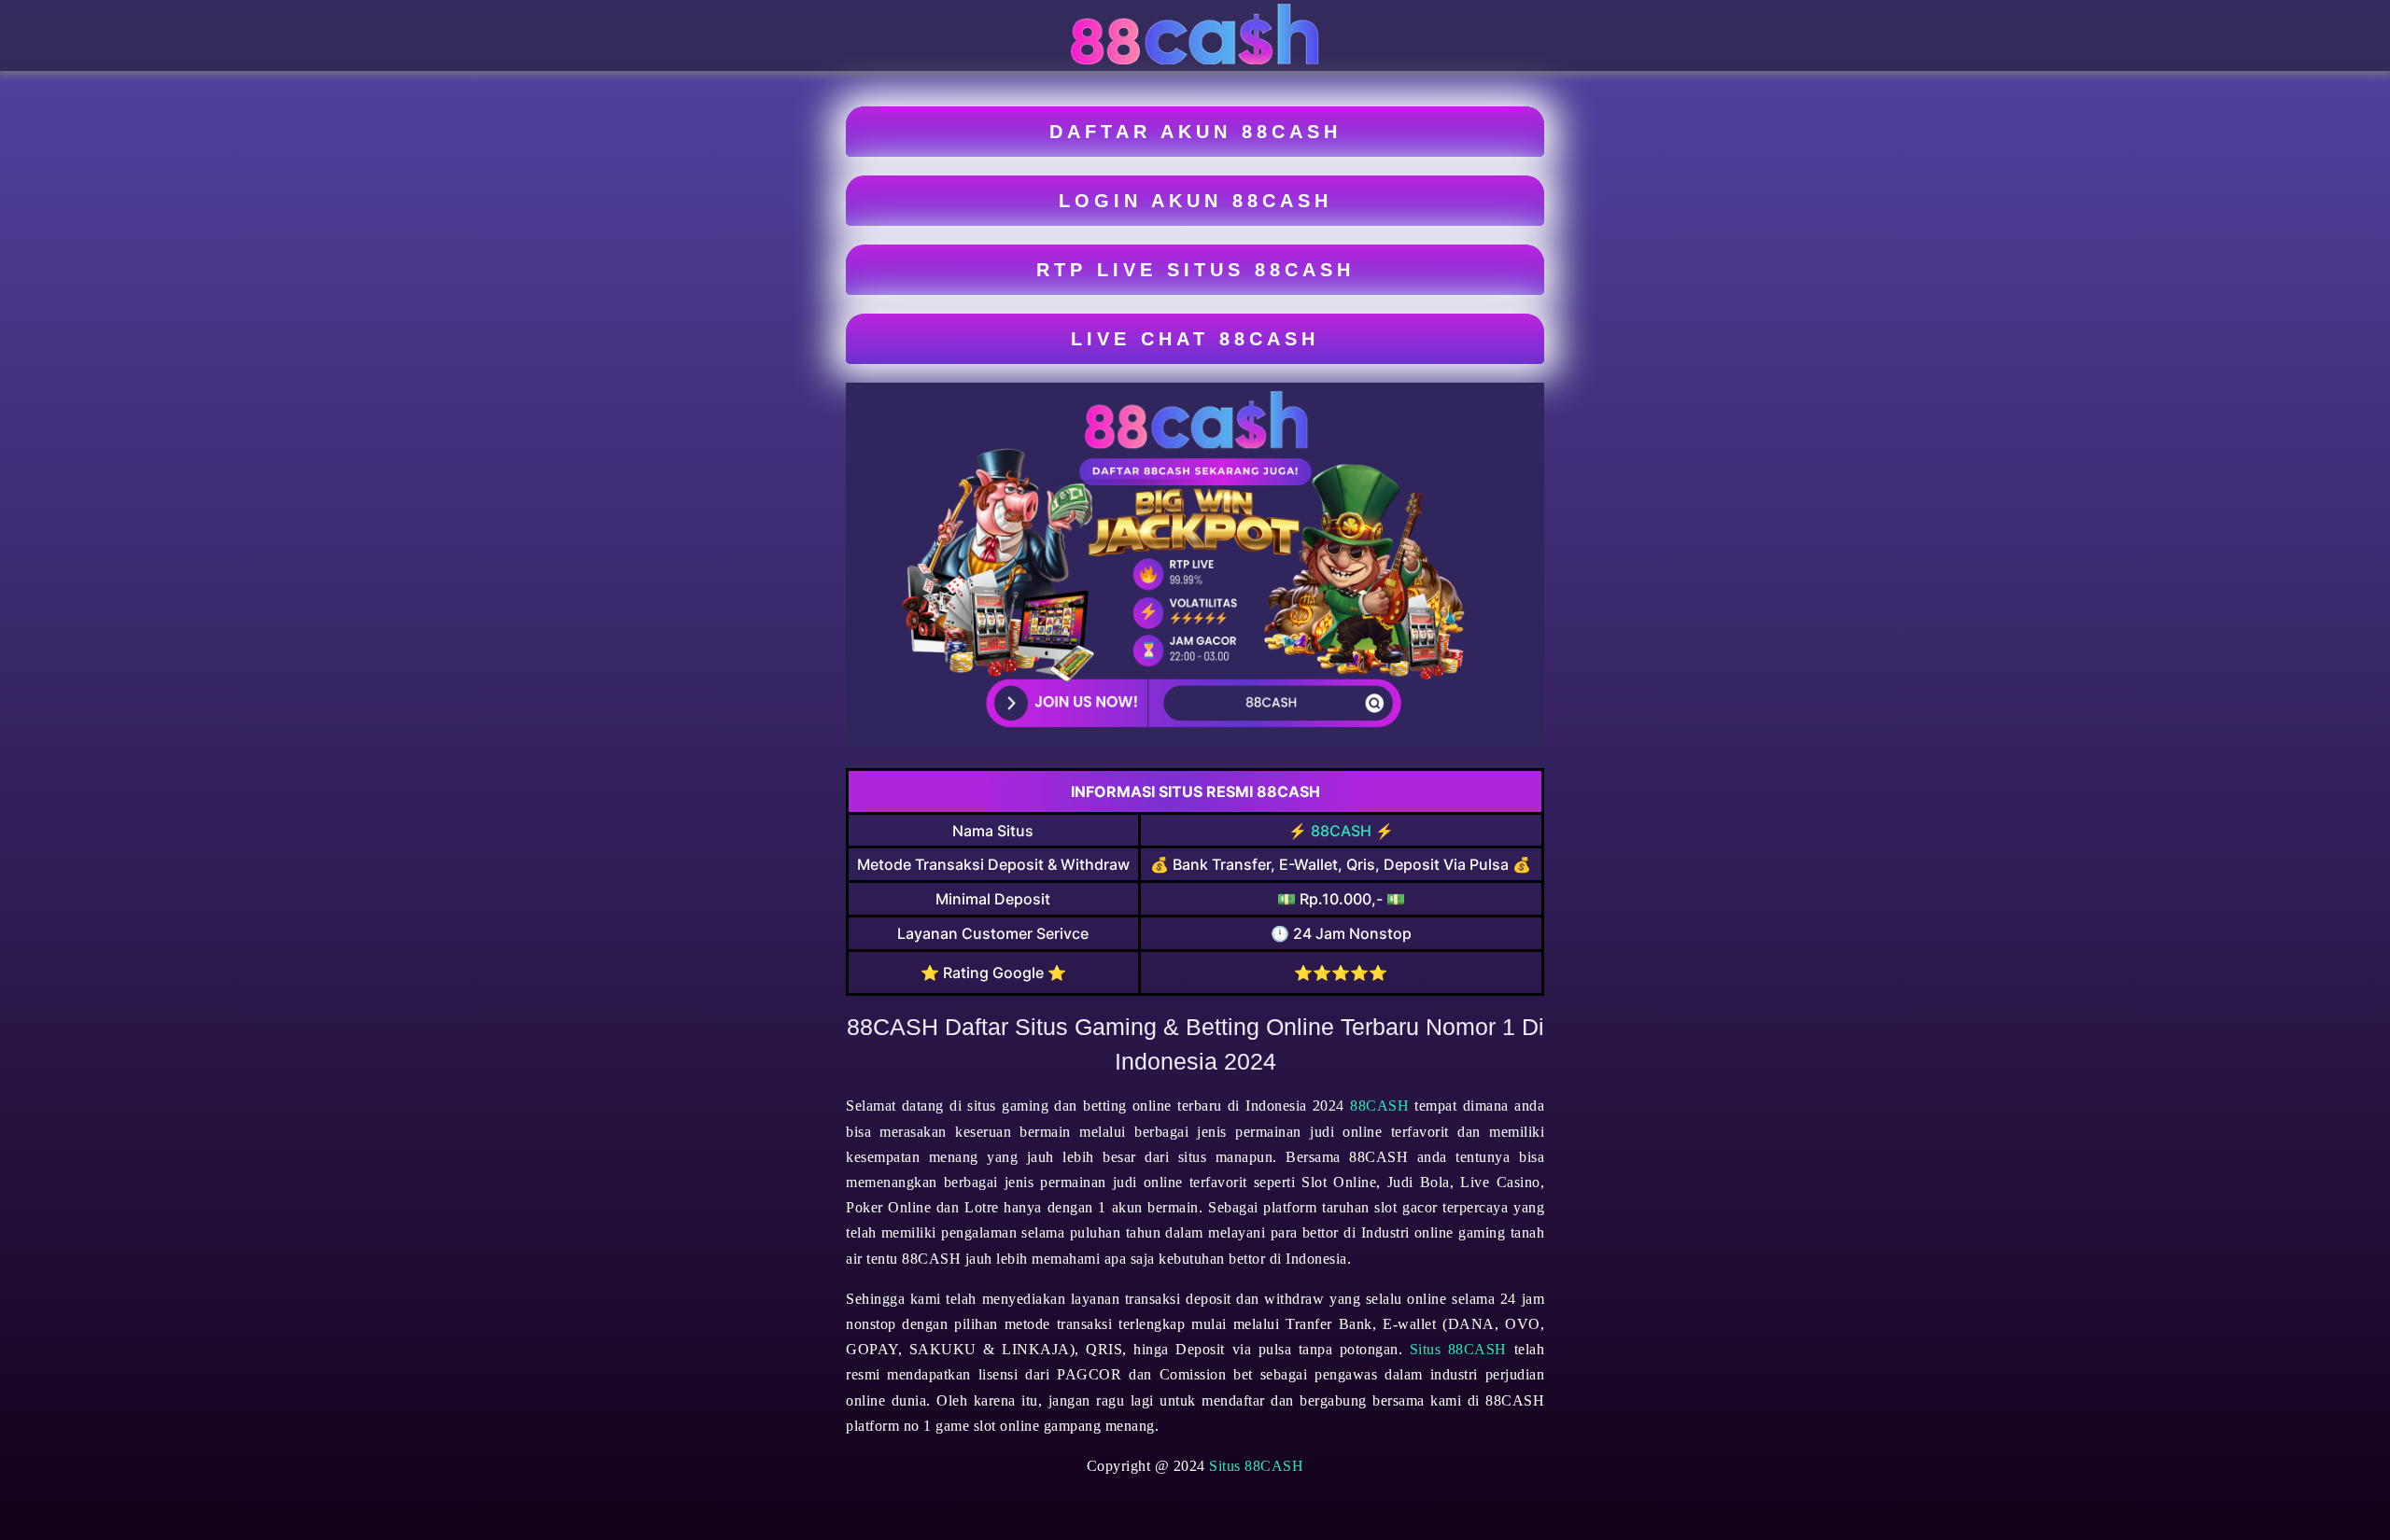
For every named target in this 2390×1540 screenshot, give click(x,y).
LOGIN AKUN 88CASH (1195, 201)
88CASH (1341, 831)
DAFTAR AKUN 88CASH (1195, 132)
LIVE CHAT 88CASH (1195, 339)
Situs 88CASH (1458, 1349)
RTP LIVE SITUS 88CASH (1195, 270)
